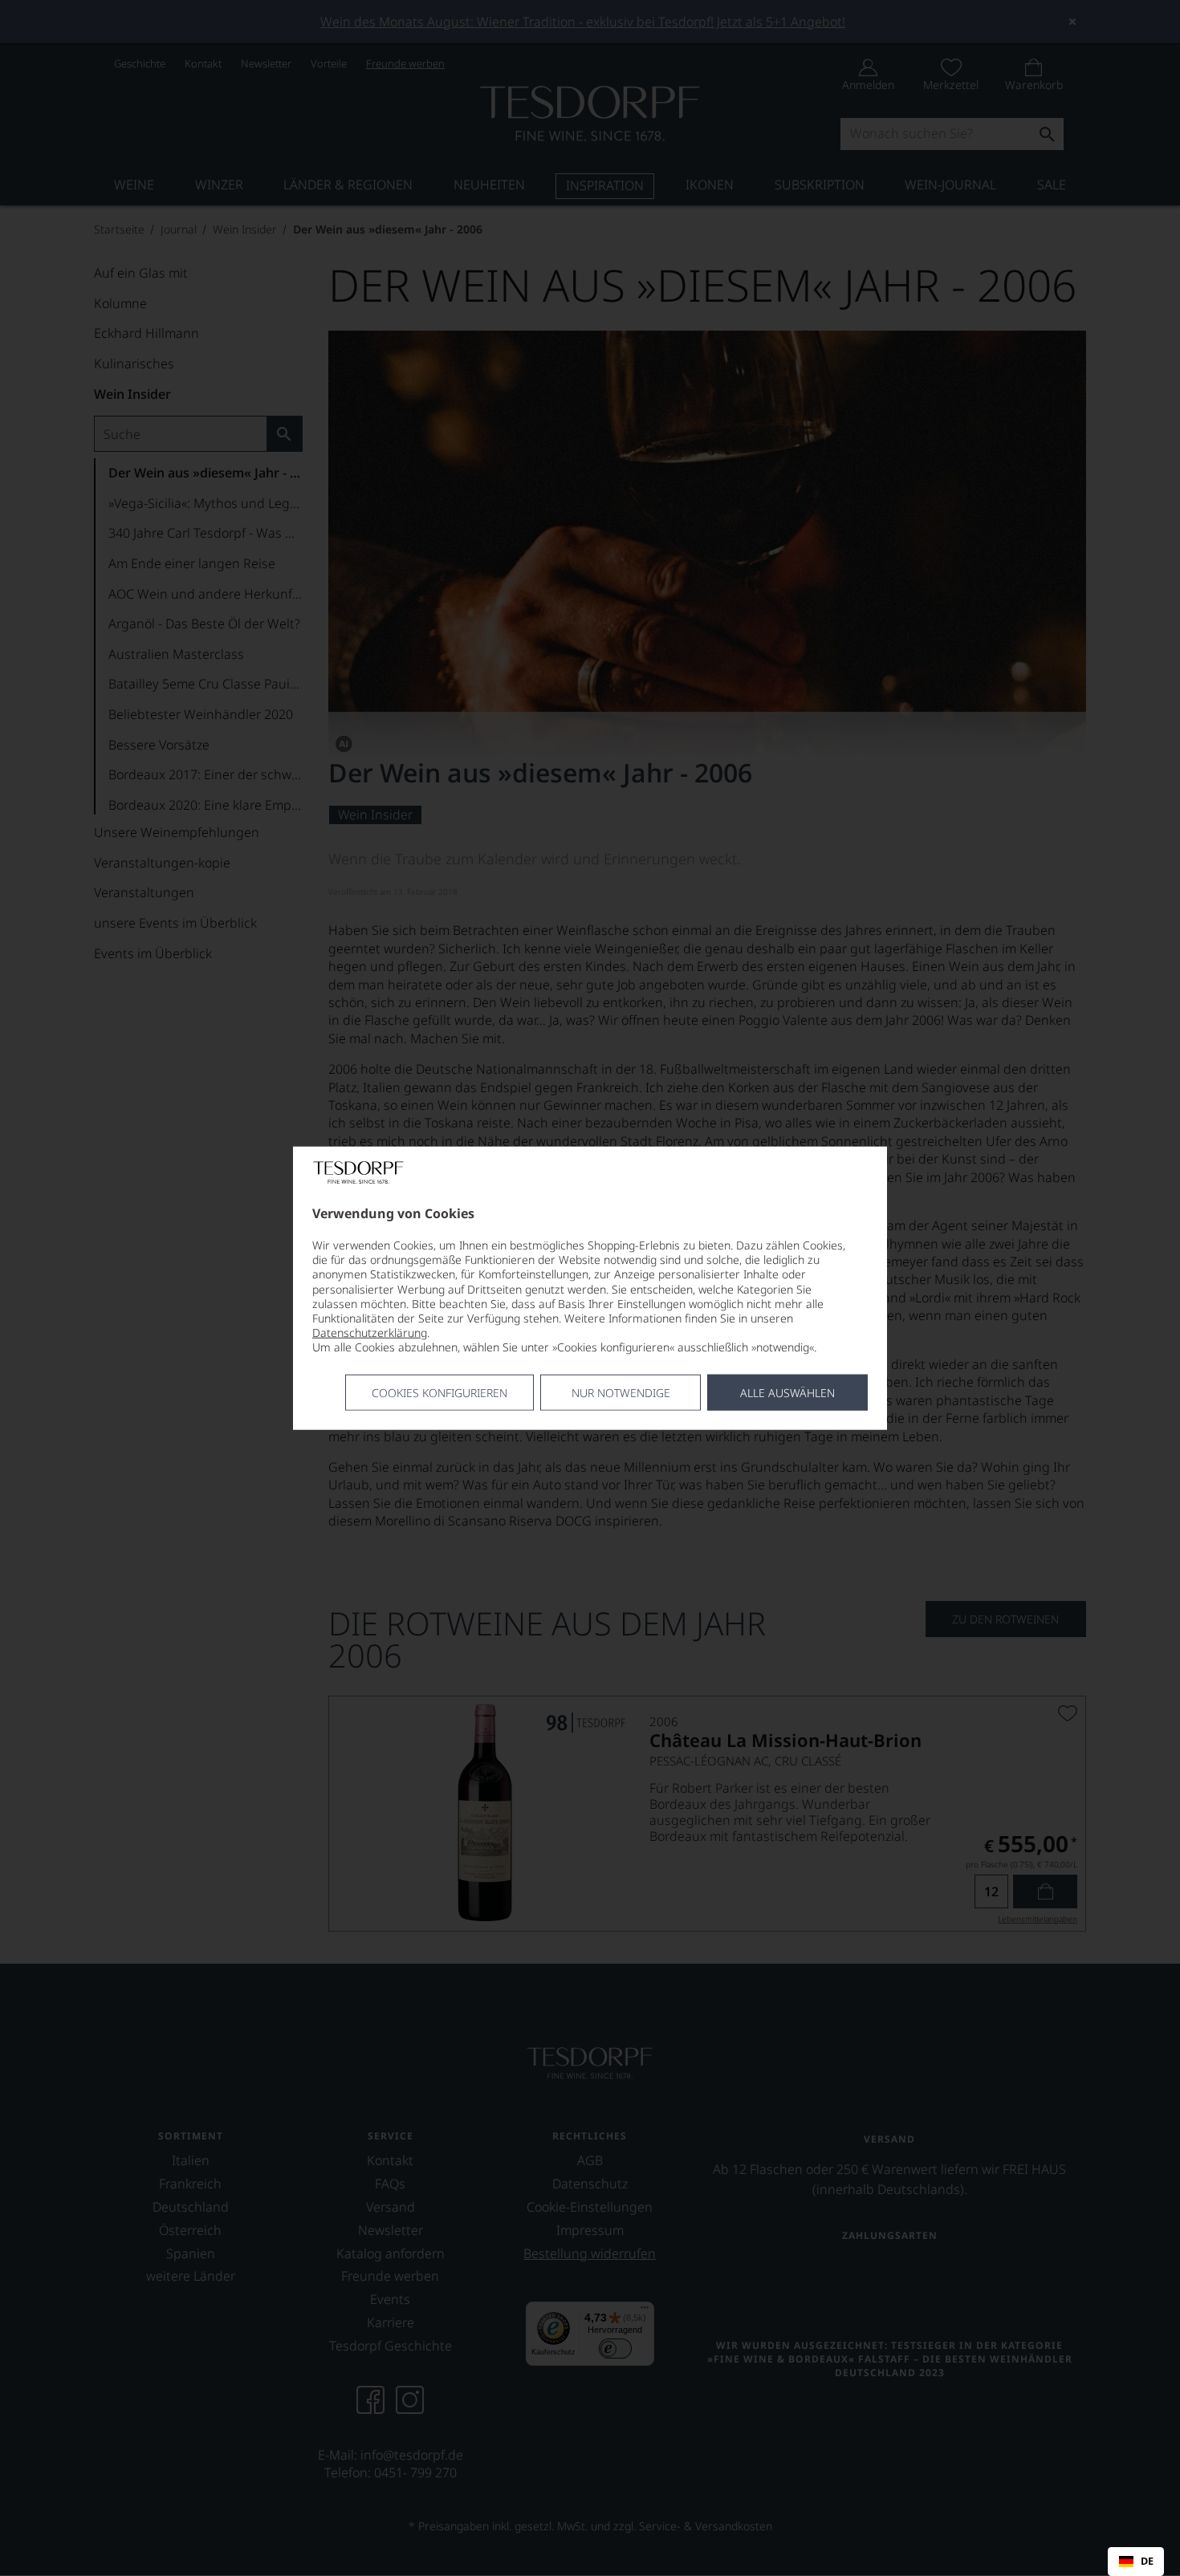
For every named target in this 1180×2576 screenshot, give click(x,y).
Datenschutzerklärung (370, 1333)
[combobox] (1136, 2562)
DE (1147, 2562)
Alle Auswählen (787, 1392)
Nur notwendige (621, 1392)
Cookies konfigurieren (439, 1392)
